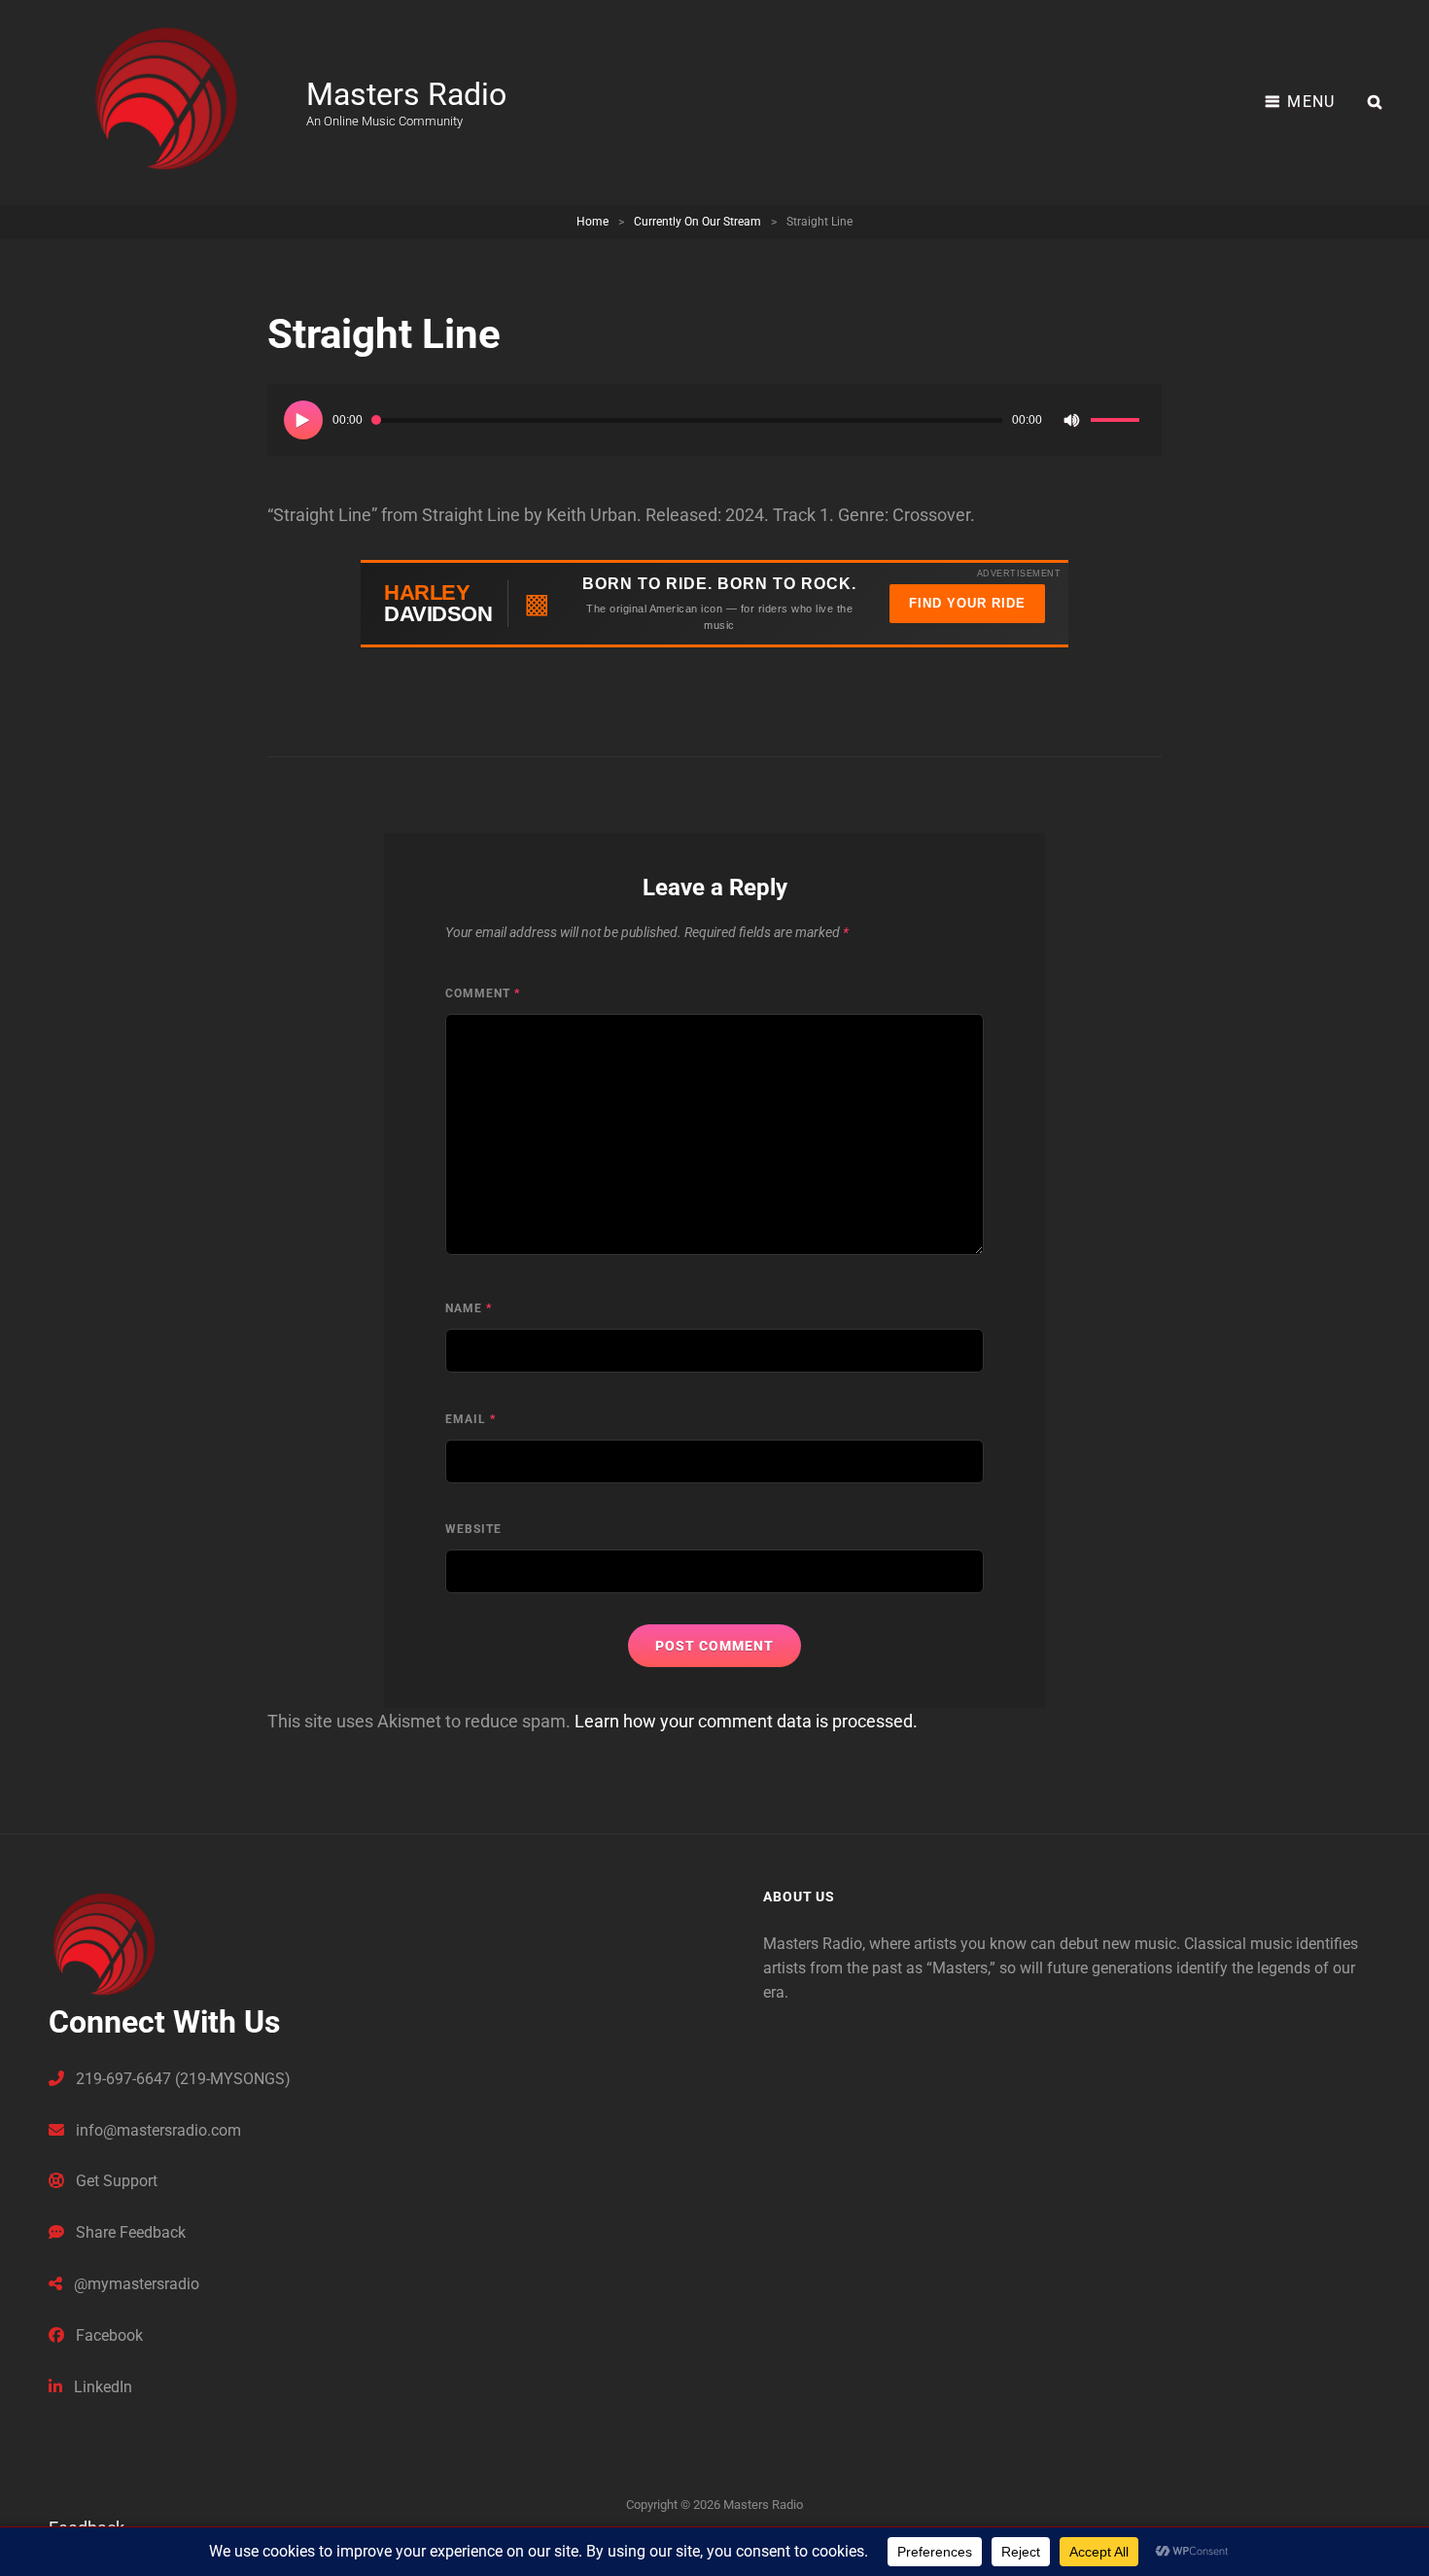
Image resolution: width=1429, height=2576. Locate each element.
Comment (483, 993)
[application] (714, 420)
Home (593, 222)
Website (473, 1529)
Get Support (115, 2181)
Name (469, 1308)
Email (471, 1419)
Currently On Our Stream (697, 222)
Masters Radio (406, 94)
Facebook (107, 2335)
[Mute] (1071, 420)
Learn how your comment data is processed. (746, 1721)
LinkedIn (101, 2387)
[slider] (1118, 423)
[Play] (303, 420)
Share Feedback (129, 2232)
